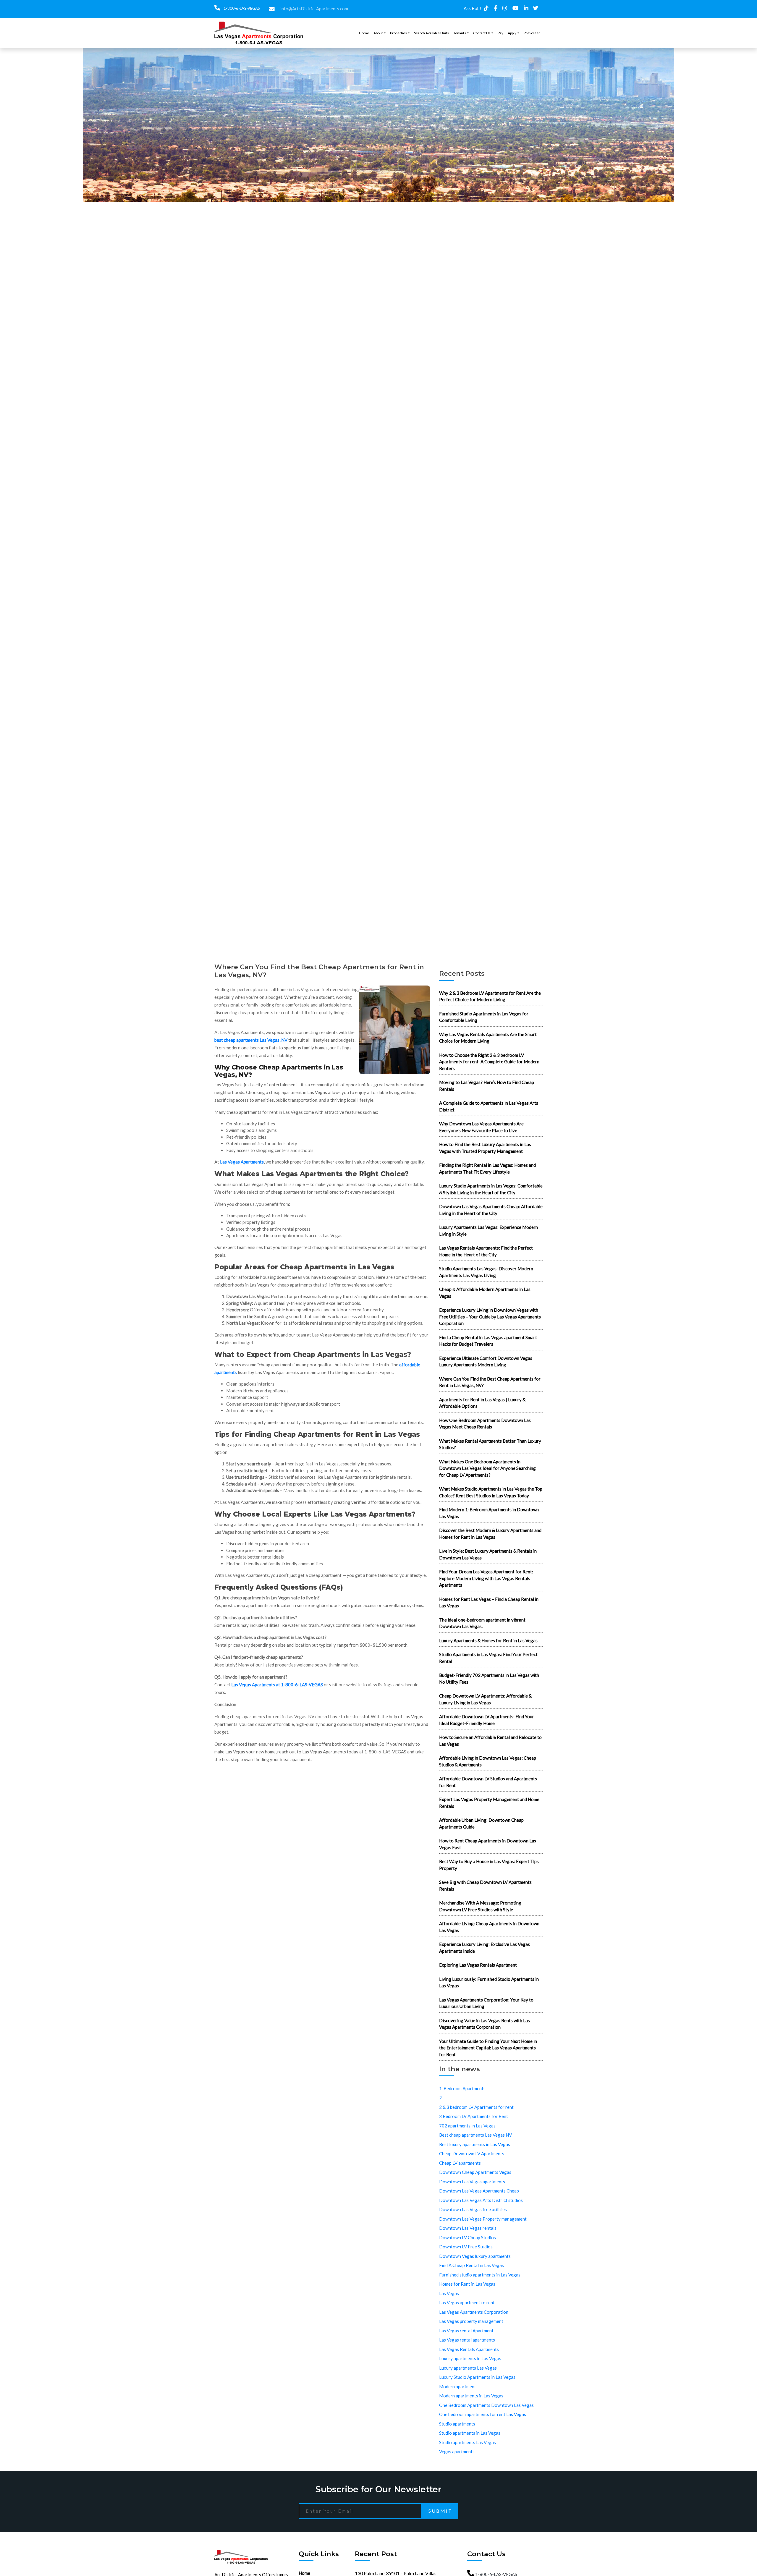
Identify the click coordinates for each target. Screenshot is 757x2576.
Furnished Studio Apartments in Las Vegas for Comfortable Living (484, 1017)
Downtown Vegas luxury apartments (475, 2256)
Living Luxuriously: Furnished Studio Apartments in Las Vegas (489, 1982)
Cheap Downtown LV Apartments (472, 2153)
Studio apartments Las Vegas (468, 2442)
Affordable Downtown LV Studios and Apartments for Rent (488, 1782)
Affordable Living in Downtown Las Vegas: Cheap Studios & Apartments (488, 1761)
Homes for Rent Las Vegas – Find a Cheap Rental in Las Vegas (489, 1602)
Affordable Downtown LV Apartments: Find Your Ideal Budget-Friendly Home (487, 1720)
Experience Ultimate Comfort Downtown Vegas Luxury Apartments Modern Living (486, 1361)
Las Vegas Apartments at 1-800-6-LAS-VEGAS (277, 1685)
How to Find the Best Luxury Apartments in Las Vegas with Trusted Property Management (485, 1148)
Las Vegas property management (471, 2321)
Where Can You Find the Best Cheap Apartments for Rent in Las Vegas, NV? (490, 1382)
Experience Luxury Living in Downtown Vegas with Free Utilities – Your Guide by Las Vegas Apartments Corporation (490, 1317)
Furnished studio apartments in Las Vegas (480, 2275)
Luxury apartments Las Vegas (468, 2368)
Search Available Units (431, 33)
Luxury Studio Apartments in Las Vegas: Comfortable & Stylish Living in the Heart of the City (491, 1189)
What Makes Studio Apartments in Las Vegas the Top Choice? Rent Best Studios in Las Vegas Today (491, 1492)
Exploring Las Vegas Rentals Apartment (478, 1965)
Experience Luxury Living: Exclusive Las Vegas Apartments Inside (485, 1948)
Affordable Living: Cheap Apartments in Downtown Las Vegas (489, 1927)
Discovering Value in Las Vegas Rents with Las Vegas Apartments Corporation (485, 2024)
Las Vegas (449, 2293)
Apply (512, 33)
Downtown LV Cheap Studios (468, 2237)
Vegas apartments (457, 2452)
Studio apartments (457, 2424)
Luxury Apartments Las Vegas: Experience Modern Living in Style (489, 1230)
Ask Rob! (472, 8)
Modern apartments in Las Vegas (471, 2396)
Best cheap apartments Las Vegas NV (475, 2135)
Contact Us (482, 33)
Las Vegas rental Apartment (466, 2331)
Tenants (460, 33)
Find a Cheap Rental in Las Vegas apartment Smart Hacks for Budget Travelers (488, 1341)
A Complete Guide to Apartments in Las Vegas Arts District (489, 1106)
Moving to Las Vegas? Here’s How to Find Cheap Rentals (487, 1086)
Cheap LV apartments (460, 2163)
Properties (398, 33)
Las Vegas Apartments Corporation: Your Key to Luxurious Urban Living (486, 2003)
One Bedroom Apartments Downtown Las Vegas (486, 2405)
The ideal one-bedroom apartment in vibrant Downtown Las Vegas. (482, 1623)
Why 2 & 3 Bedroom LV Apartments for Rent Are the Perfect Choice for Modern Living (490, 996)
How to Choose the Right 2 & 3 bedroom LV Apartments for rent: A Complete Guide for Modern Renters (489, 1062)
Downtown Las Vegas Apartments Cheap (479, 2191)
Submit (440, 2511)
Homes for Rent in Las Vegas (467, 2284)
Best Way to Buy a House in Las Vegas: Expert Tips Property (489, 1865)
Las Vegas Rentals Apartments (469, 2349)
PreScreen (532, 33)
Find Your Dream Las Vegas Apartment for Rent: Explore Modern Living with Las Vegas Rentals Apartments (486, 1578)
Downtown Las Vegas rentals (468, 2228)
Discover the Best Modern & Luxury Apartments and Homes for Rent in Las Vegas (490, 1534)
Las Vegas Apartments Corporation (474, 2312)
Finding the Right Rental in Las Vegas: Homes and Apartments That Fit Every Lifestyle (487, 1168)
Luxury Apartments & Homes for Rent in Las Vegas (488, 1640)
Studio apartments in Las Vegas (470, 2433)
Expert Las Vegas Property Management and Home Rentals (489, 1803)
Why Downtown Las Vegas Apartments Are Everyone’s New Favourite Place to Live (481, 1127)
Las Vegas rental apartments (467, 2340)
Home (364, 33)
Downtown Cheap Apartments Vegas (475, 2172)
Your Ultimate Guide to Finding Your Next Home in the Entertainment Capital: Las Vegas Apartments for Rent (488, 2048)
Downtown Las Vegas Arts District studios (481, 2200)
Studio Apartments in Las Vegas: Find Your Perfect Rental (488, 1658)
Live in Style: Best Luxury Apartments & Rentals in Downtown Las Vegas (488, 1554)
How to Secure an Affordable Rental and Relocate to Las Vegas (490, 1741)
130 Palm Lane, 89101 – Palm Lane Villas (396, 2573)
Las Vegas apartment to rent (467, 2302)
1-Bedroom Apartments (462, 2088)
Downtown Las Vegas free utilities (473, 2209)
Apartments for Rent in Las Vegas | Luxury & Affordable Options (482, 1403)
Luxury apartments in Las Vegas (470, 2358)
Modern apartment (458, 2386)
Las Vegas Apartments (242, 1162)
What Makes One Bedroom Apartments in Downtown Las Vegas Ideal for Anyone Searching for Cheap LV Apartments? (487, 1468)
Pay (500, 33)
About (378, 33)
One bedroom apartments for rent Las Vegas (483, 2414)
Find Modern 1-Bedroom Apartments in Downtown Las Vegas (489, 1513)
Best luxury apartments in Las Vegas (475, 2144)
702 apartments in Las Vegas (467, 2126)
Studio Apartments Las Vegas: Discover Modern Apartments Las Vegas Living (486, 1272)
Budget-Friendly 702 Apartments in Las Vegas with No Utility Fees (489, 1678)
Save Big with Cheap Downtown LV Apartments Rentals (485, 1885)
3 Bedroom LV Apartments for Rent (474, 2116)
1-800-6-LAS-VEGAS (241, 8)
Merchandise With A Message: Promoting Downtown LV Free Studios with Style (480, 1906)
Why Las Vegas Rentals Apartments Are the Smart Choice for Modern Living (488, 1038)
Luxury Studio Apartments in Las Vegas (477, 2377)
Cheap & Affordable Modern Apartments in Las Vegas (485, 1293)
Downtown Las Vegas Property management (483, 2219)
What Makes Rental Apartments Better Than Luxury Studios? (490, 1444)
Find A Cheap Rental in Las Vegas (471, 2265)
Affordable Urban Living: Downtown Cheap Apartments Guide (481, 1823)
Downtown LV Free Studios (466, 2247)
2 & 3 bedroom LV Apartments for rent (476, 2107)
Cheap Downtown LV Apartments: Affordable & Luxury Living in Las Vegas (485, 1699)
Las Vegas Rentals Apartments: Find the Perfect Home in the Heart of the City (486, 1251)
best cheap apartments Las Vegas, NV (251, 1040)
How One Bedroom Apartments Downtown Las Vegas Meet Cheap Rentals (485, 1424)
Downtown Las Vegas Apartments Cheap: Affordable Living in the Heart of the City (491, 1210)
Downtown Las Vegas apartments (472, 2182)
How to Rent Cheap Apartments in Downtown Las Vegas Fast (488, 1844)
